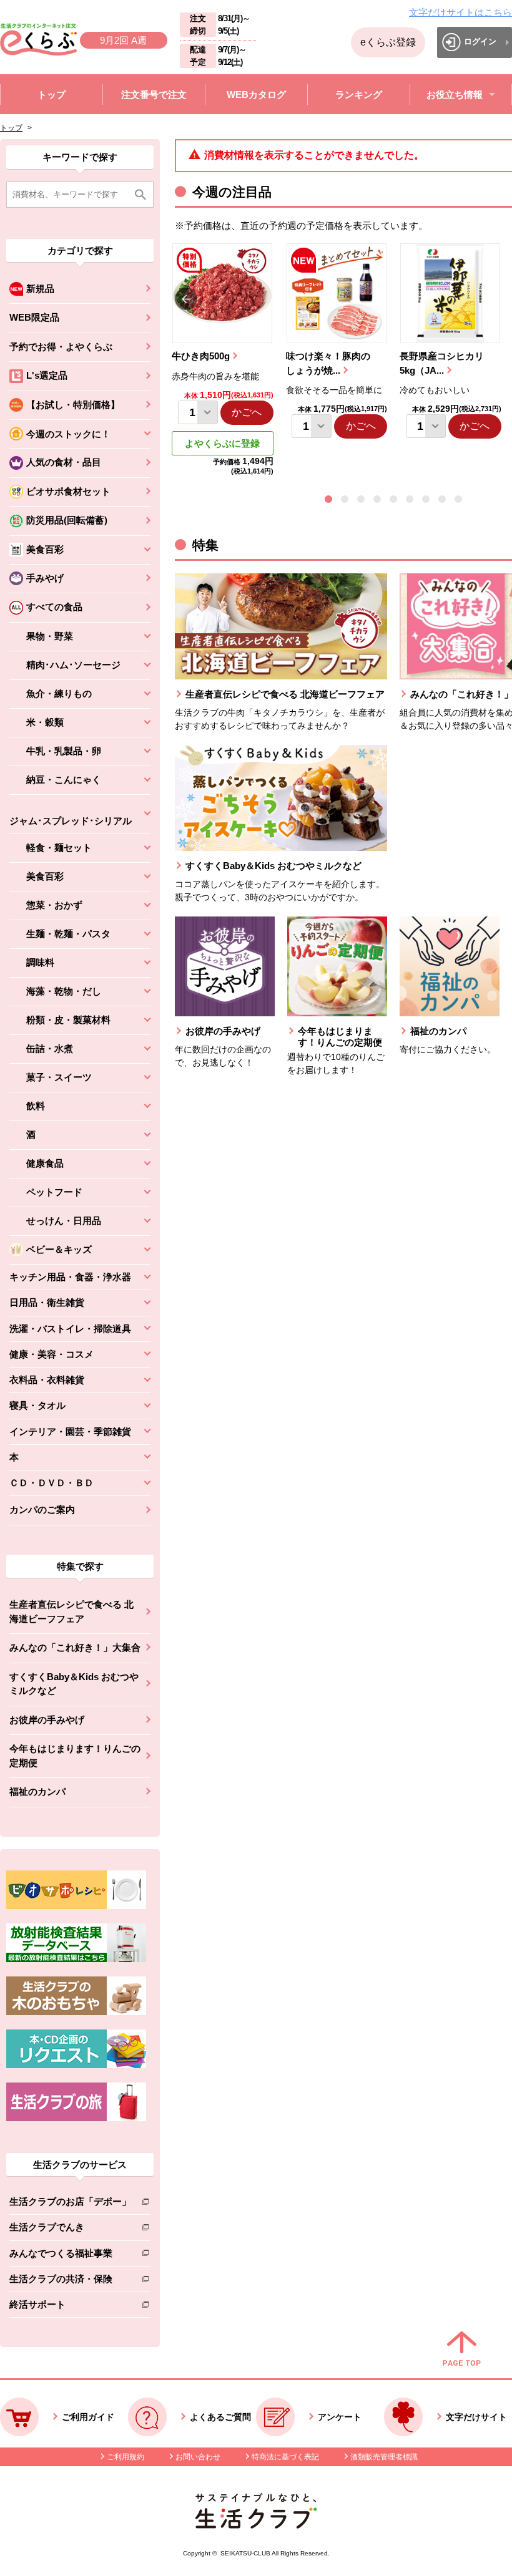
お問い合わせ (198, 2457)
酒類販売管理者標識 (384, 2457)
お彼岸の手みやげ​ (47, 1720)
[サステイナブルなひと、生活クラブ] (256, 2525)
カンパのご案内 (42, 1509)
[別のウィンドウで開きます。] (76, 1959)
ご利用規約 (126, 2457)
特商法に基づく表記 (285, 2457)
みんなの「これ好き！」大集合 (75, 1647)
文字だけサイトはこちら (460, 12)
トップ (11, 128)
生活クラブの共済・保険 (70, 2281)
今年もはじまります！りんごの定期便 (75, 1756)
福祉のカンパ (37, 1791)
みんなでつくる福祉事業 (70, 2256)
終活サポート (70, 2307)
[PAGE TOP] (462, 2350)
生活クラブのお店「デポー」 (70, 2204)
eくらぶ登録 (388, 42)
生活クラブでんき (70, 2229)
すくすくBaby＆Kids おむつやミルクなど (74, 1684)
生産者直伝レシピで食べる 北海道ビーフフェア (71, 1611)
